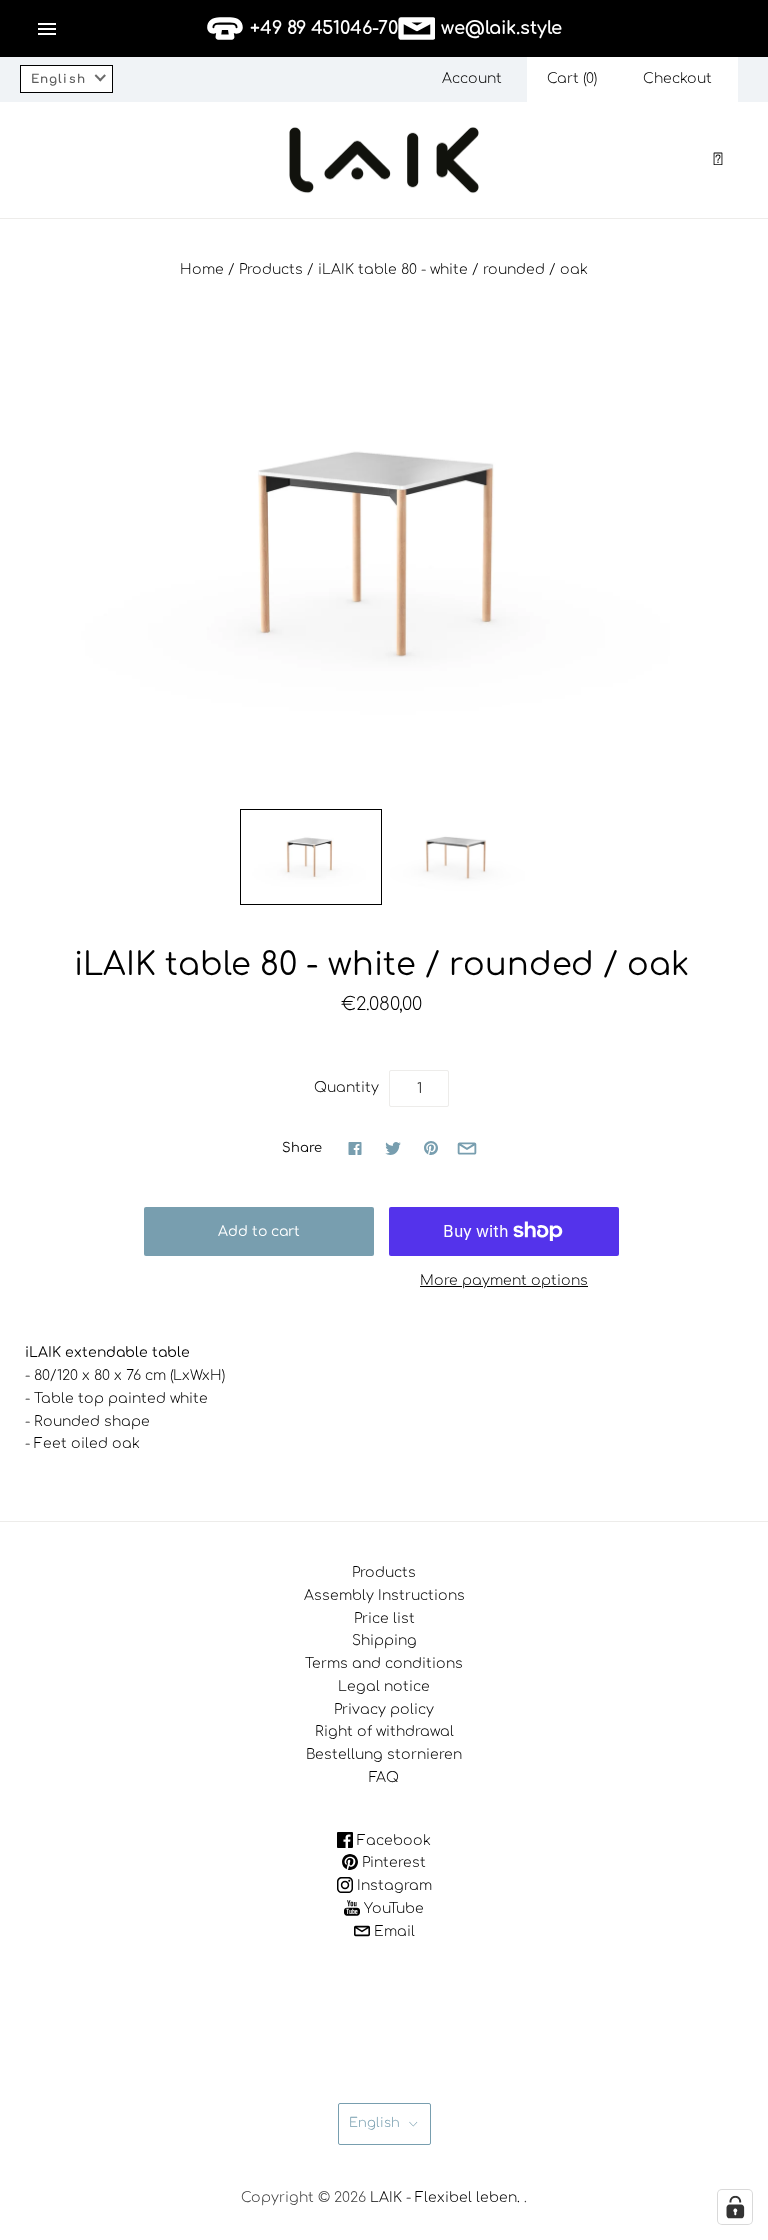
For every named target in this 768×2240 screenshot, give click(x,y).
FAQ (384, 1777)
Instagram (392, 1885)
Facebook (392, 1840)
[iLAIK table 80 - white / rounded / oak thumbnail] (311, 857)
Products (271, 269)
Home (202, 269)
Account (472, 78)
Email (392, 1931)
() (572, 78)
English (374, 2123)
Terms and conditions (384, 1663)
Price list (384, 1618)
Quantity (346, 1087)
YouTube (392, 1908)
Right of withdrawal (384, 1731)
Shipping (384, 1640)
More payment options (504, 1280)
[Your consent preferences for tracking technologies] (735, 2207)
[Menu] (47, 29)
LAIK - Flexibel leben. (445, 2197)
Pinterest (392, 1862)
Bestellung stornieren (384, 1754)
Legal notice (384, 1686)
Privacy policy (384, 1709)
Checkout (677, 78)
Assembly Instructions (384, 1595)
